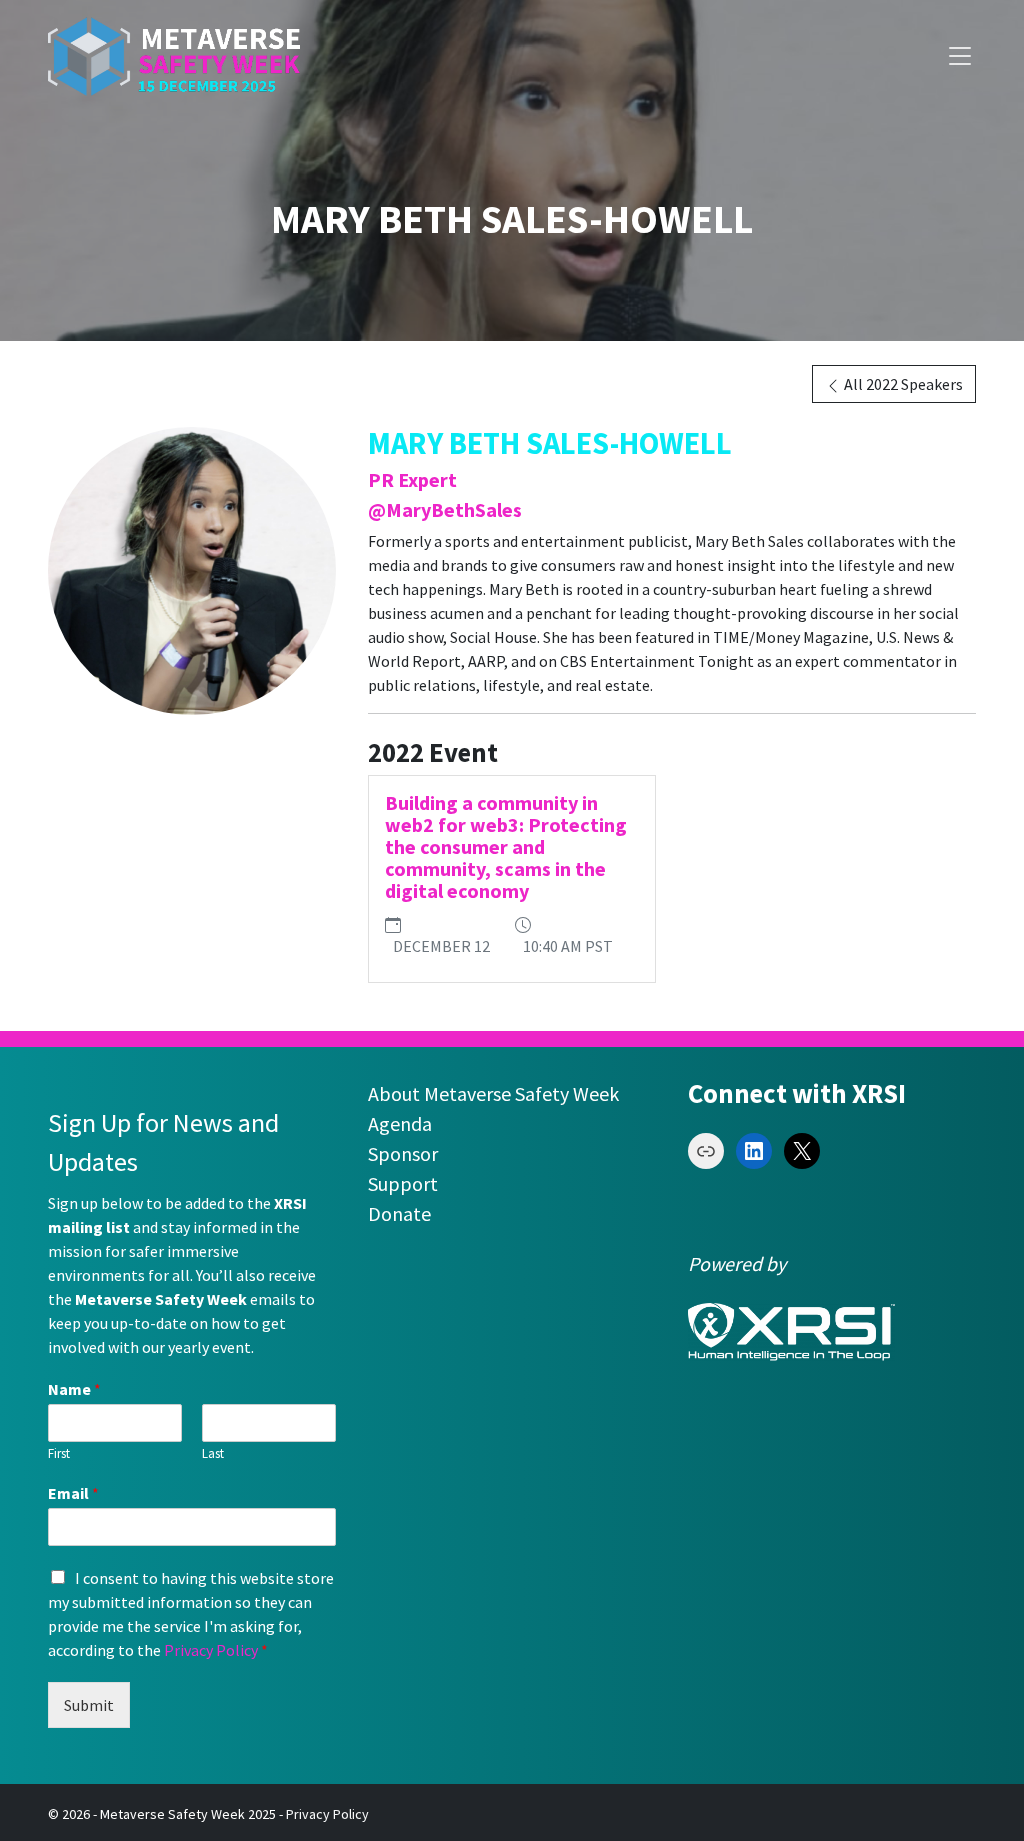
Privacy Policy (211, 1650)
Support (403, 1183)
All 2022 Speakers (902, 384)
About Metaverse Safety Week (493, 1093)
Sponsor (403, 1153)
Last (213, 1454)
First (59, 1454)
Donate (399, 1213)
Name (74, 1389)
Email (73, 1493)
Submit (89, 1705)
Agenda (400, 1123)
